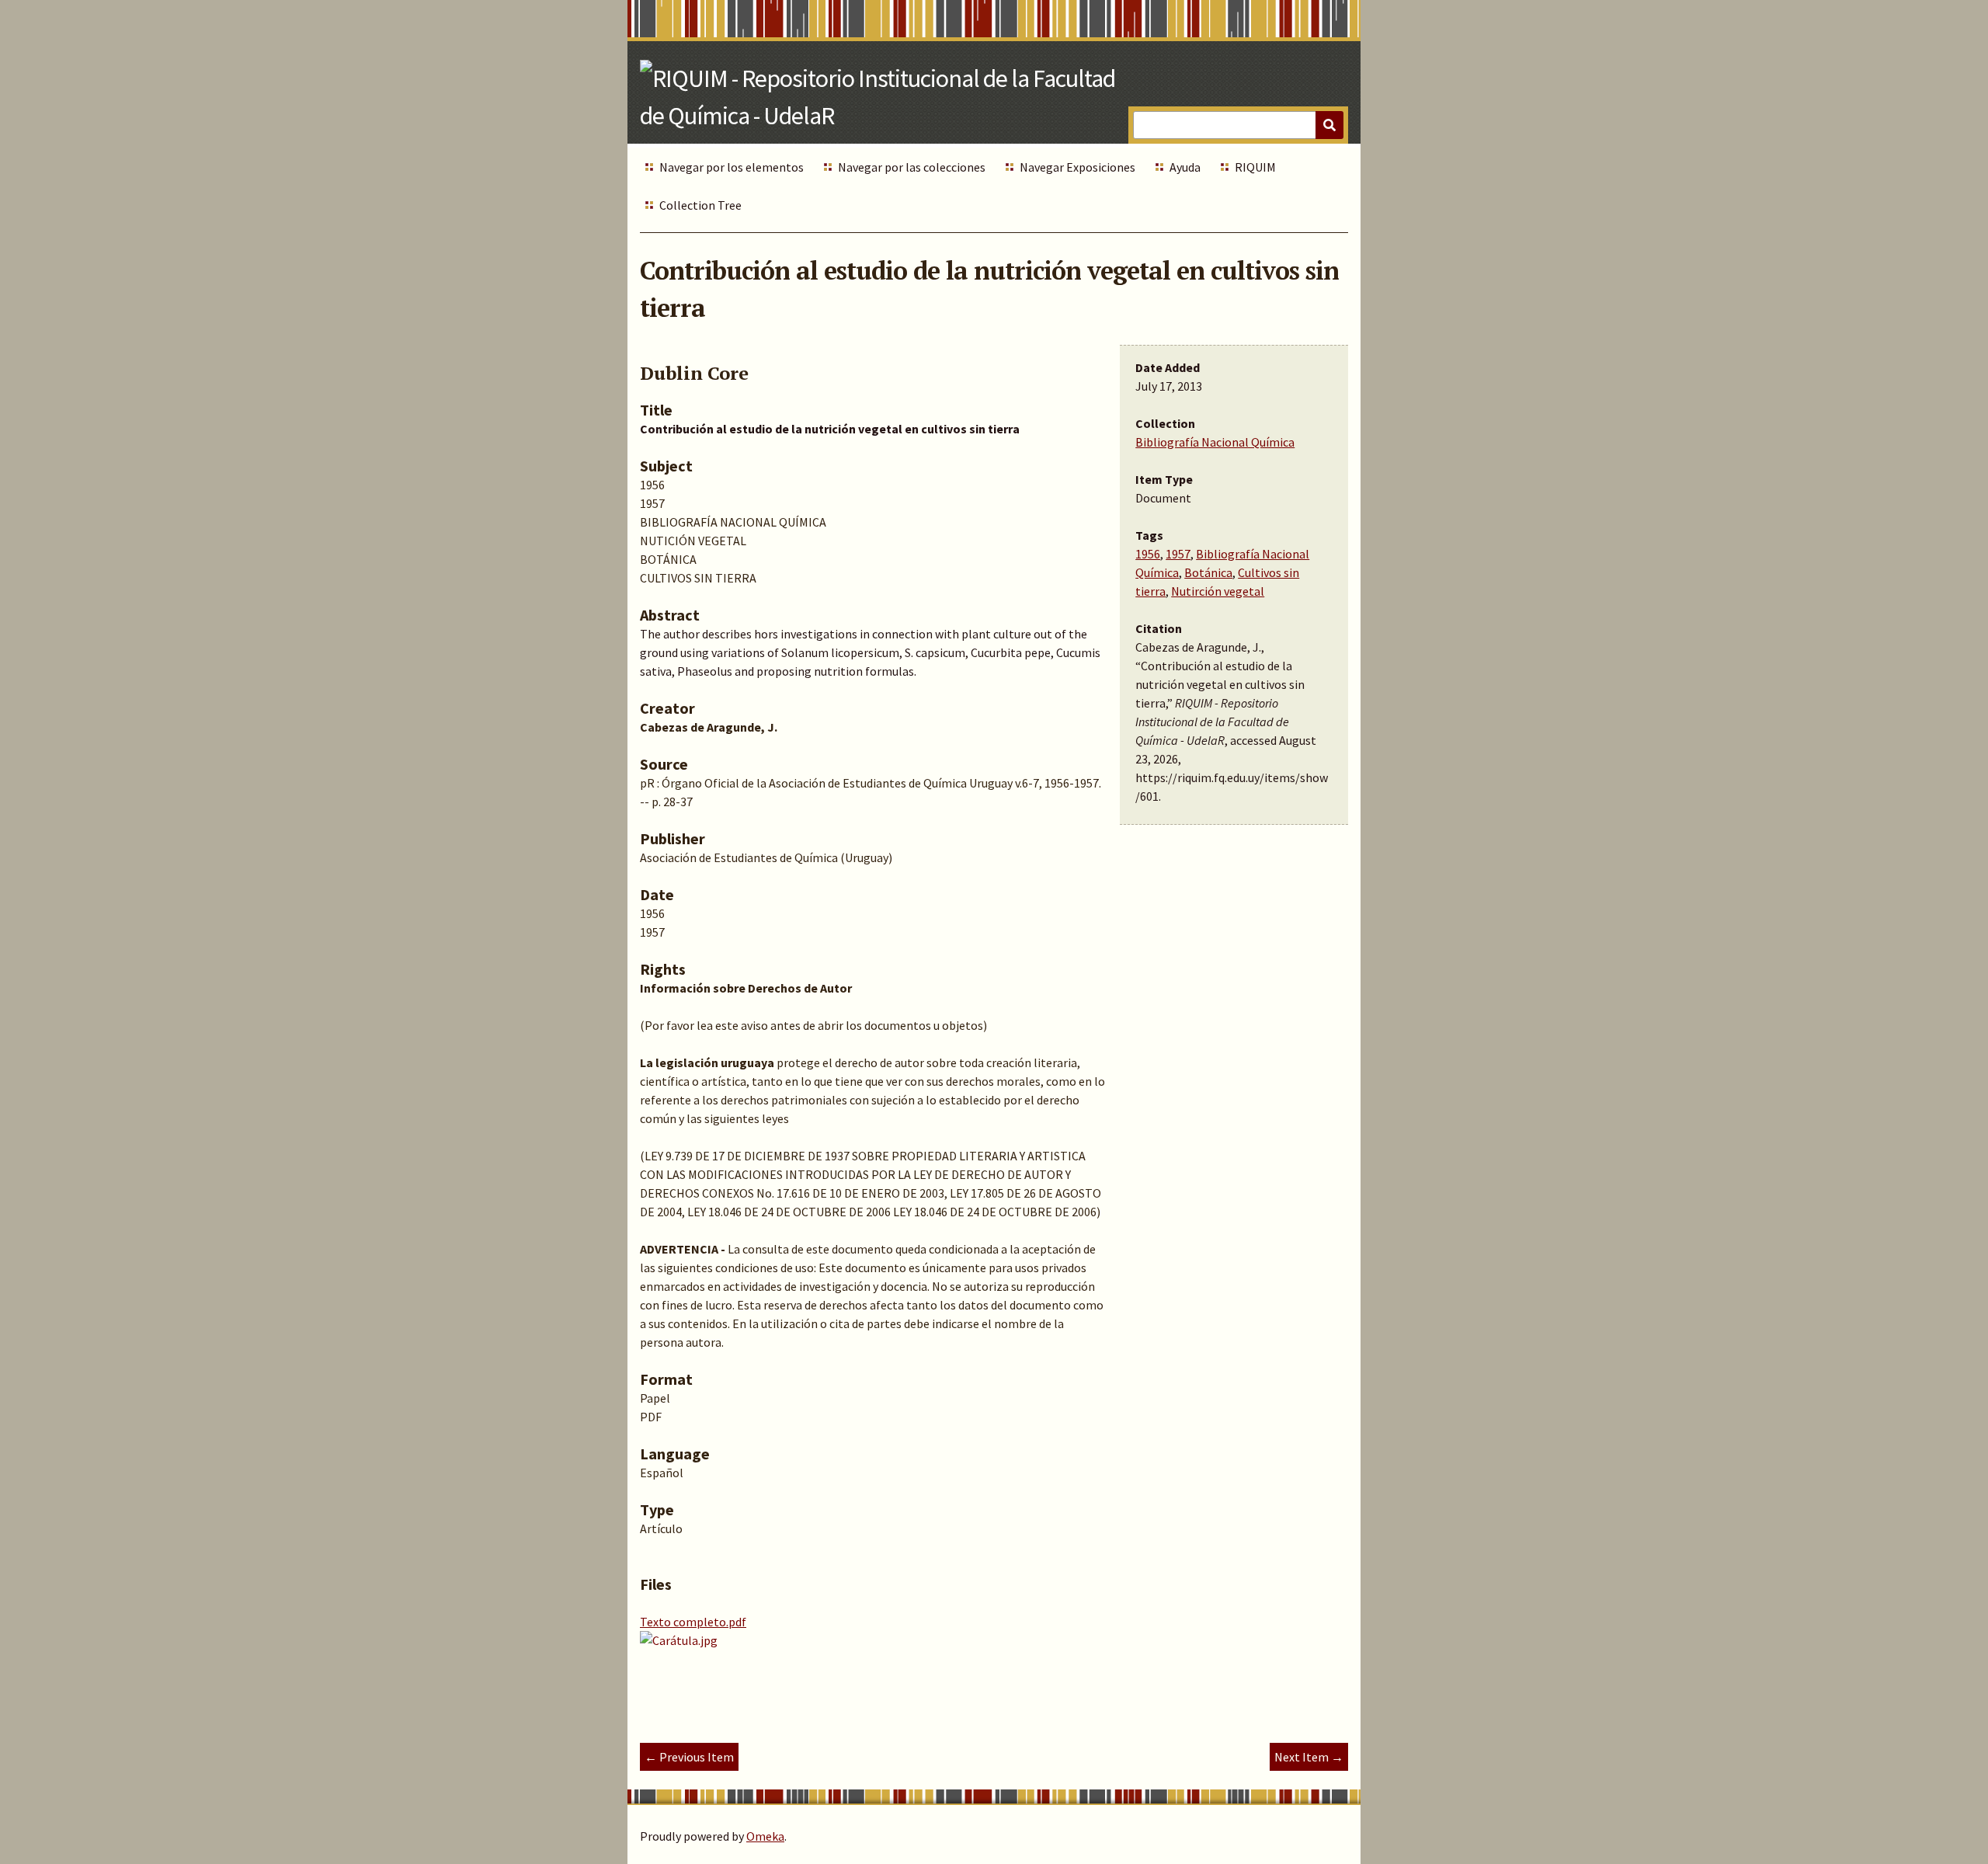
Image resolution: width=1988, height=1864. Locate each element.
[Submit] (1329, 125)
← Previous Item (689, 1757)
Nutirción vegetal (1218, 591)
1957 (1178, 554)
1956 (1148, 554)
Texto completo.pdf (693, 1622)
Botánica (1208, 572)
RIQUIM (1255, 167)
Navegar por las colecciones (912, 167)
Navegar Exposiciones (1077, 167)
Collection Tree (700, 205)
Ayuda (1185, 167)
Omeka (765, 1836)
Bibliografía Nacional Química (1215, 442)
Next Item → (1309, 1757)
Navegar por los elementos (732, 167)
